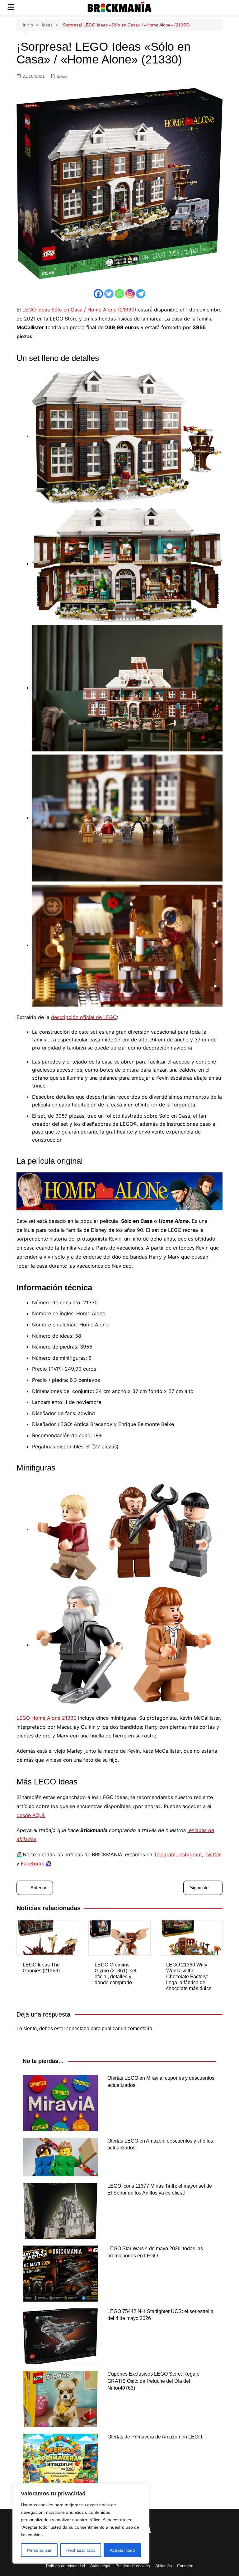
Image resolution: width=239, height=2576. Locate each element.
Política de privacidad (66, 2566)
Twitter (213, 1854)
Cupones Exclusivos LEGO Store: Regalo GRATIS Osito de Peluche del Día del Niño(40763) (153, 2381)
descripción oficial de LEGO (84, 1017)
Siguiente (199, 1888)
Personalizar (39, 2550)
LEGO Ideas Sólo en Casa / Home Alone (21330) (79, 310)
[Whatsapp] (119, 294)
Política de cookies (133, 2566)
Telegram (165, 1854)
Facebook (33, 1863)
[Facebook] (98, 294)
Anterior (38, 1888)
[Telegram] (141, 294)
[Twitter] (109, 294)
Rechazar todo (81, 2550)
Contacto (185, 2566)
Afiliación (164, 2566)
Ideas (62, 76)
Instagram (190, 1854)
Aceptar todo (122, 2550)
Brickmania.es (120, 9)
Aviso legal (100, 2566)
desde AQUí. (31, 1815)
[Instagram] (130, 294)
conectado (78, 2029)
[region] (81, 2523)
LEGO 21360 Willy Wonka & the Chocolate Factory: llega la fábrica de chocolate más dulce (189, 1977)
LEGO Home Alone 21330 (47, 1718)
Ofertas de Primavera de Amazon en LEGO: (155, 2437)
